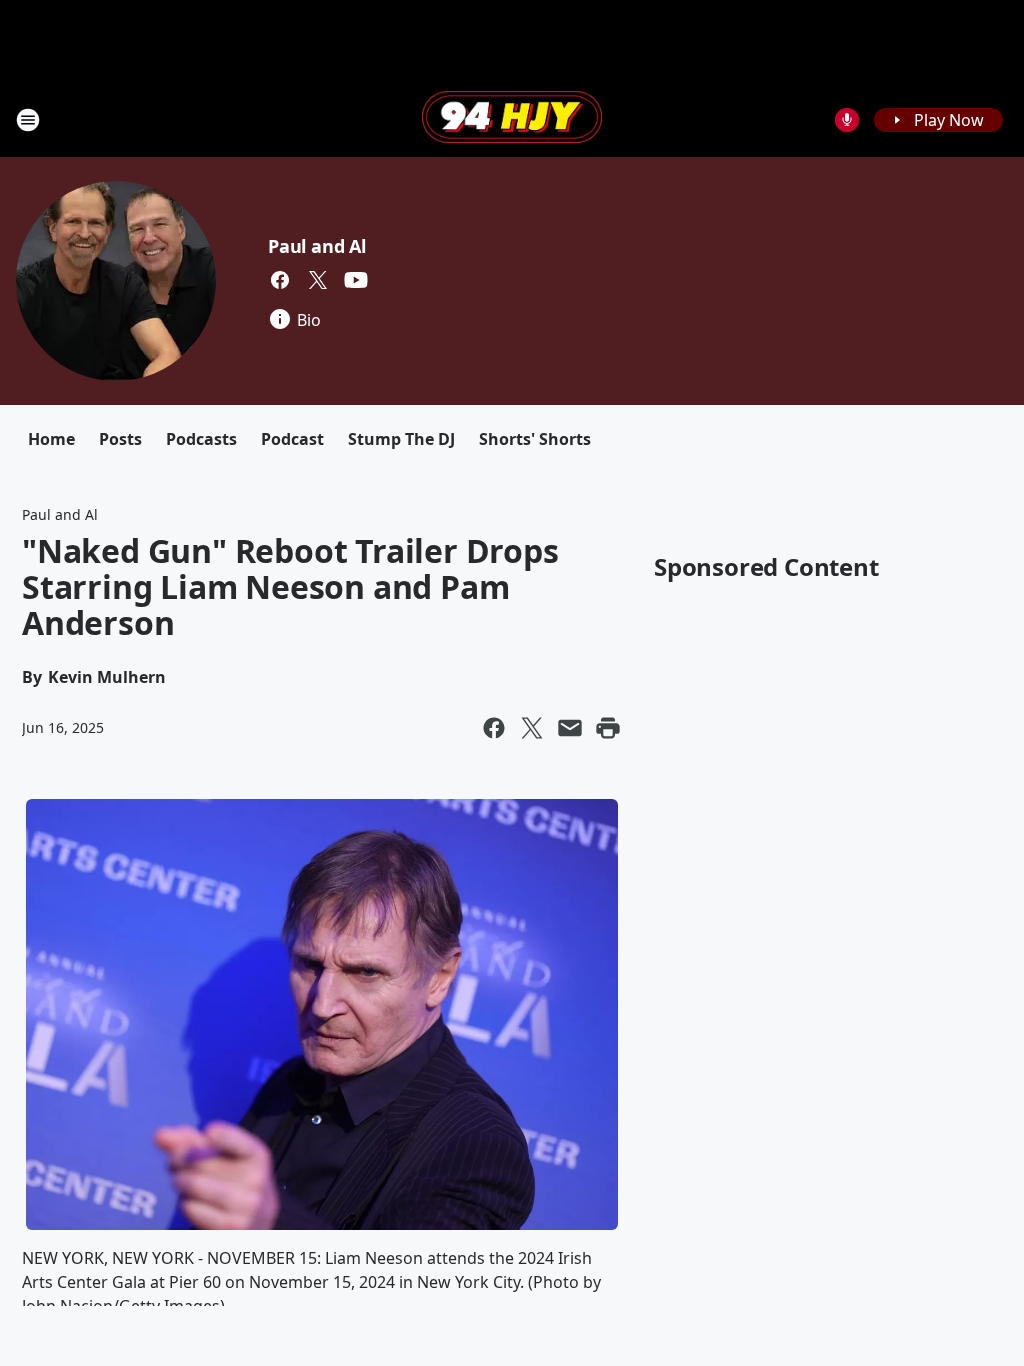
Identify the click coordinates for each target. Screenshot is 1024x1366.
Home (51, 439)
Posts (120, 439)
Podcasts (201, 439)
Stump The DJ (401, 439)
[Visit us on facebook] (280, 280)
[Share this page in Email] (570, 728)
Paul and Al (317, 246)
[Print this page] (608, 728)
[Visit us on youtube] (356, 280)
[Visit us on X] (318, 280)
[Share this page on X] (532, 728)
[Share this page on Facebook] (494, 728)
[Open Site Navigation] (28, 120)
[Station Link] (512, 119)
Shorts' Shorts (535, 439)
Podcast (292, 439)
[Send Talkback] (847, 120)
